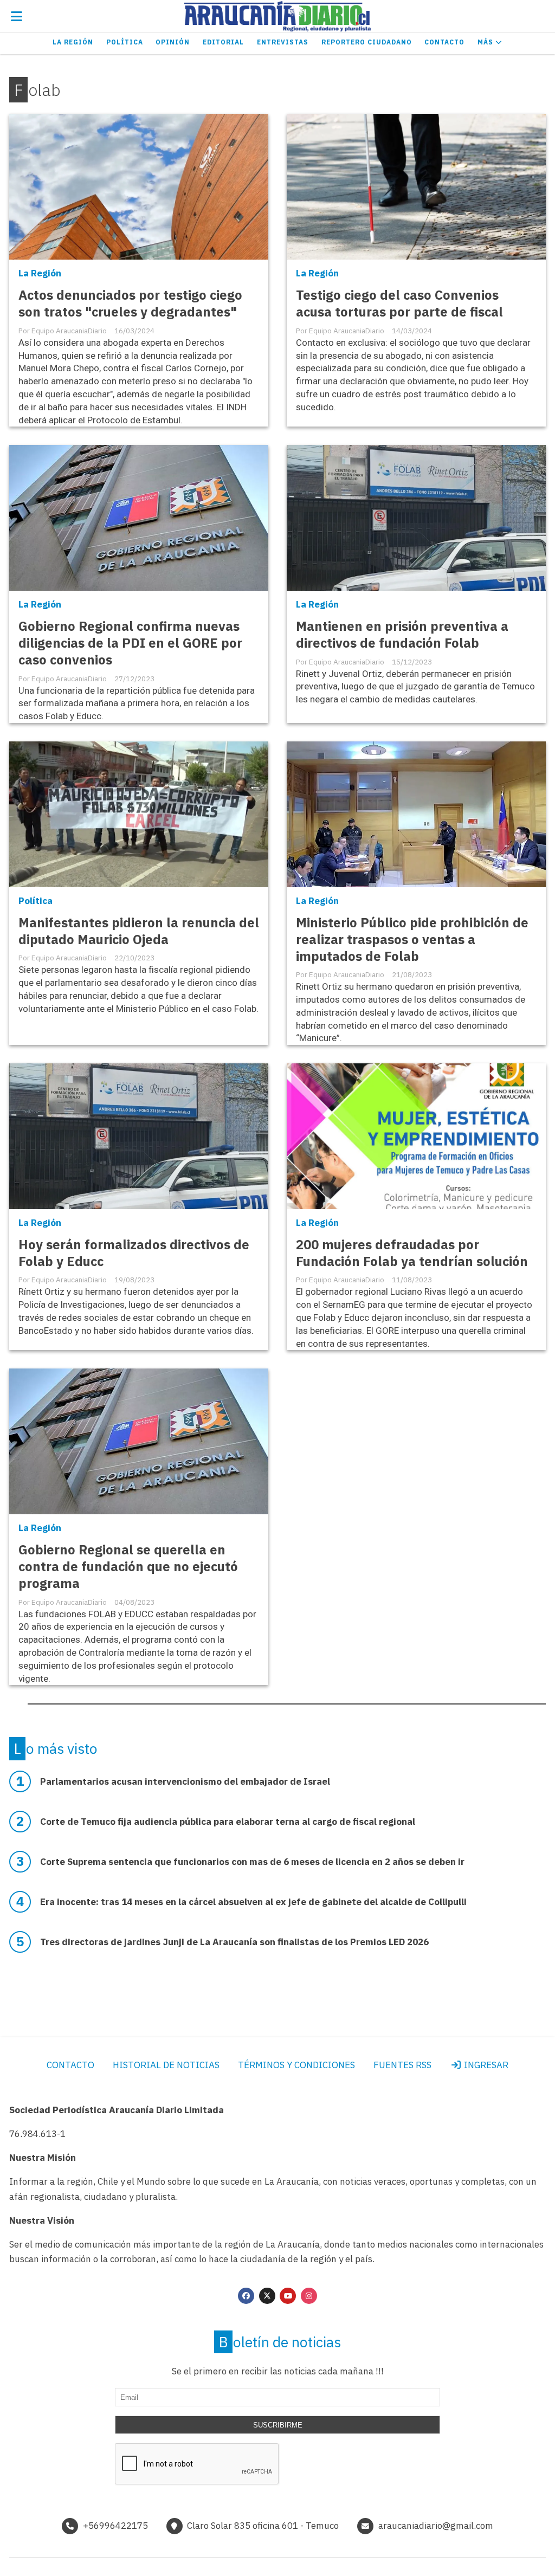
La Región (73, 42)
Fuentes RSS (402, 2065)
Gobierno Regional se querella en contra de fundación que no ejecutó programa (128, 1567)
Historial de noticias (166, 2065)
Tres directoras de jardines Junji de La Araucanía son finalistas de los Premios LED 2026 (234, 1942)
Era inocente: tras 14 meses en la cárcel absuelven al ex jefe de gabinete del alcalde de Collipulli (253, 1902)
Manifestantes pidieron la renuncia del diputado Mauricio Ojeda (139, 931)
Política (125, 42)
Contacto (444, 42)
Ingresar (485, 2065)
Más (486, 42)
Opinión (173, 42)
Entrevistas (283, 42)
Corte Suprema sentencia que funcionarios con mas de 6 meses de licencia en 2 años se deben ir (252, 1862)
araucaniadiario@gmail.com (436, 2526)
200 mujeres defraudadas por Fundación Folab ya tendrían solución (412, 1253)
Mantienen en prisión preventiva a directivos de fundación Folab (402, 635)
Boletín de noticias (280, 2342)
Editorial (223, 42)
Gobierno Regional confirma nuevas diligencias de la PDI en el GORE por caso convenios (130, 643)
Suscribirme (278, 2425)
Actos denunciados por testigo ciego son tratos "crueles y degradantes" (130, 304)
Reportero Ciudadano (367, 42)
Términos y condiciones (296, 2065)
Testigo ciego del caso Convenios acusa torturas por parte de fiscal (399, 304)
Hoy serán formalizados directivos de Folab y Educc (134, 1253)
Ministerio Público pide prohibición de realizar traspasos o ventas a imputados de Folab (412, 940)
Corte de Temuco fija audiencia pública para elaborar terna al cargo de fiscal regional (228, 1822)
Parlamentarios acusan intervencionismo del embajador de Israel (185, 1781)
